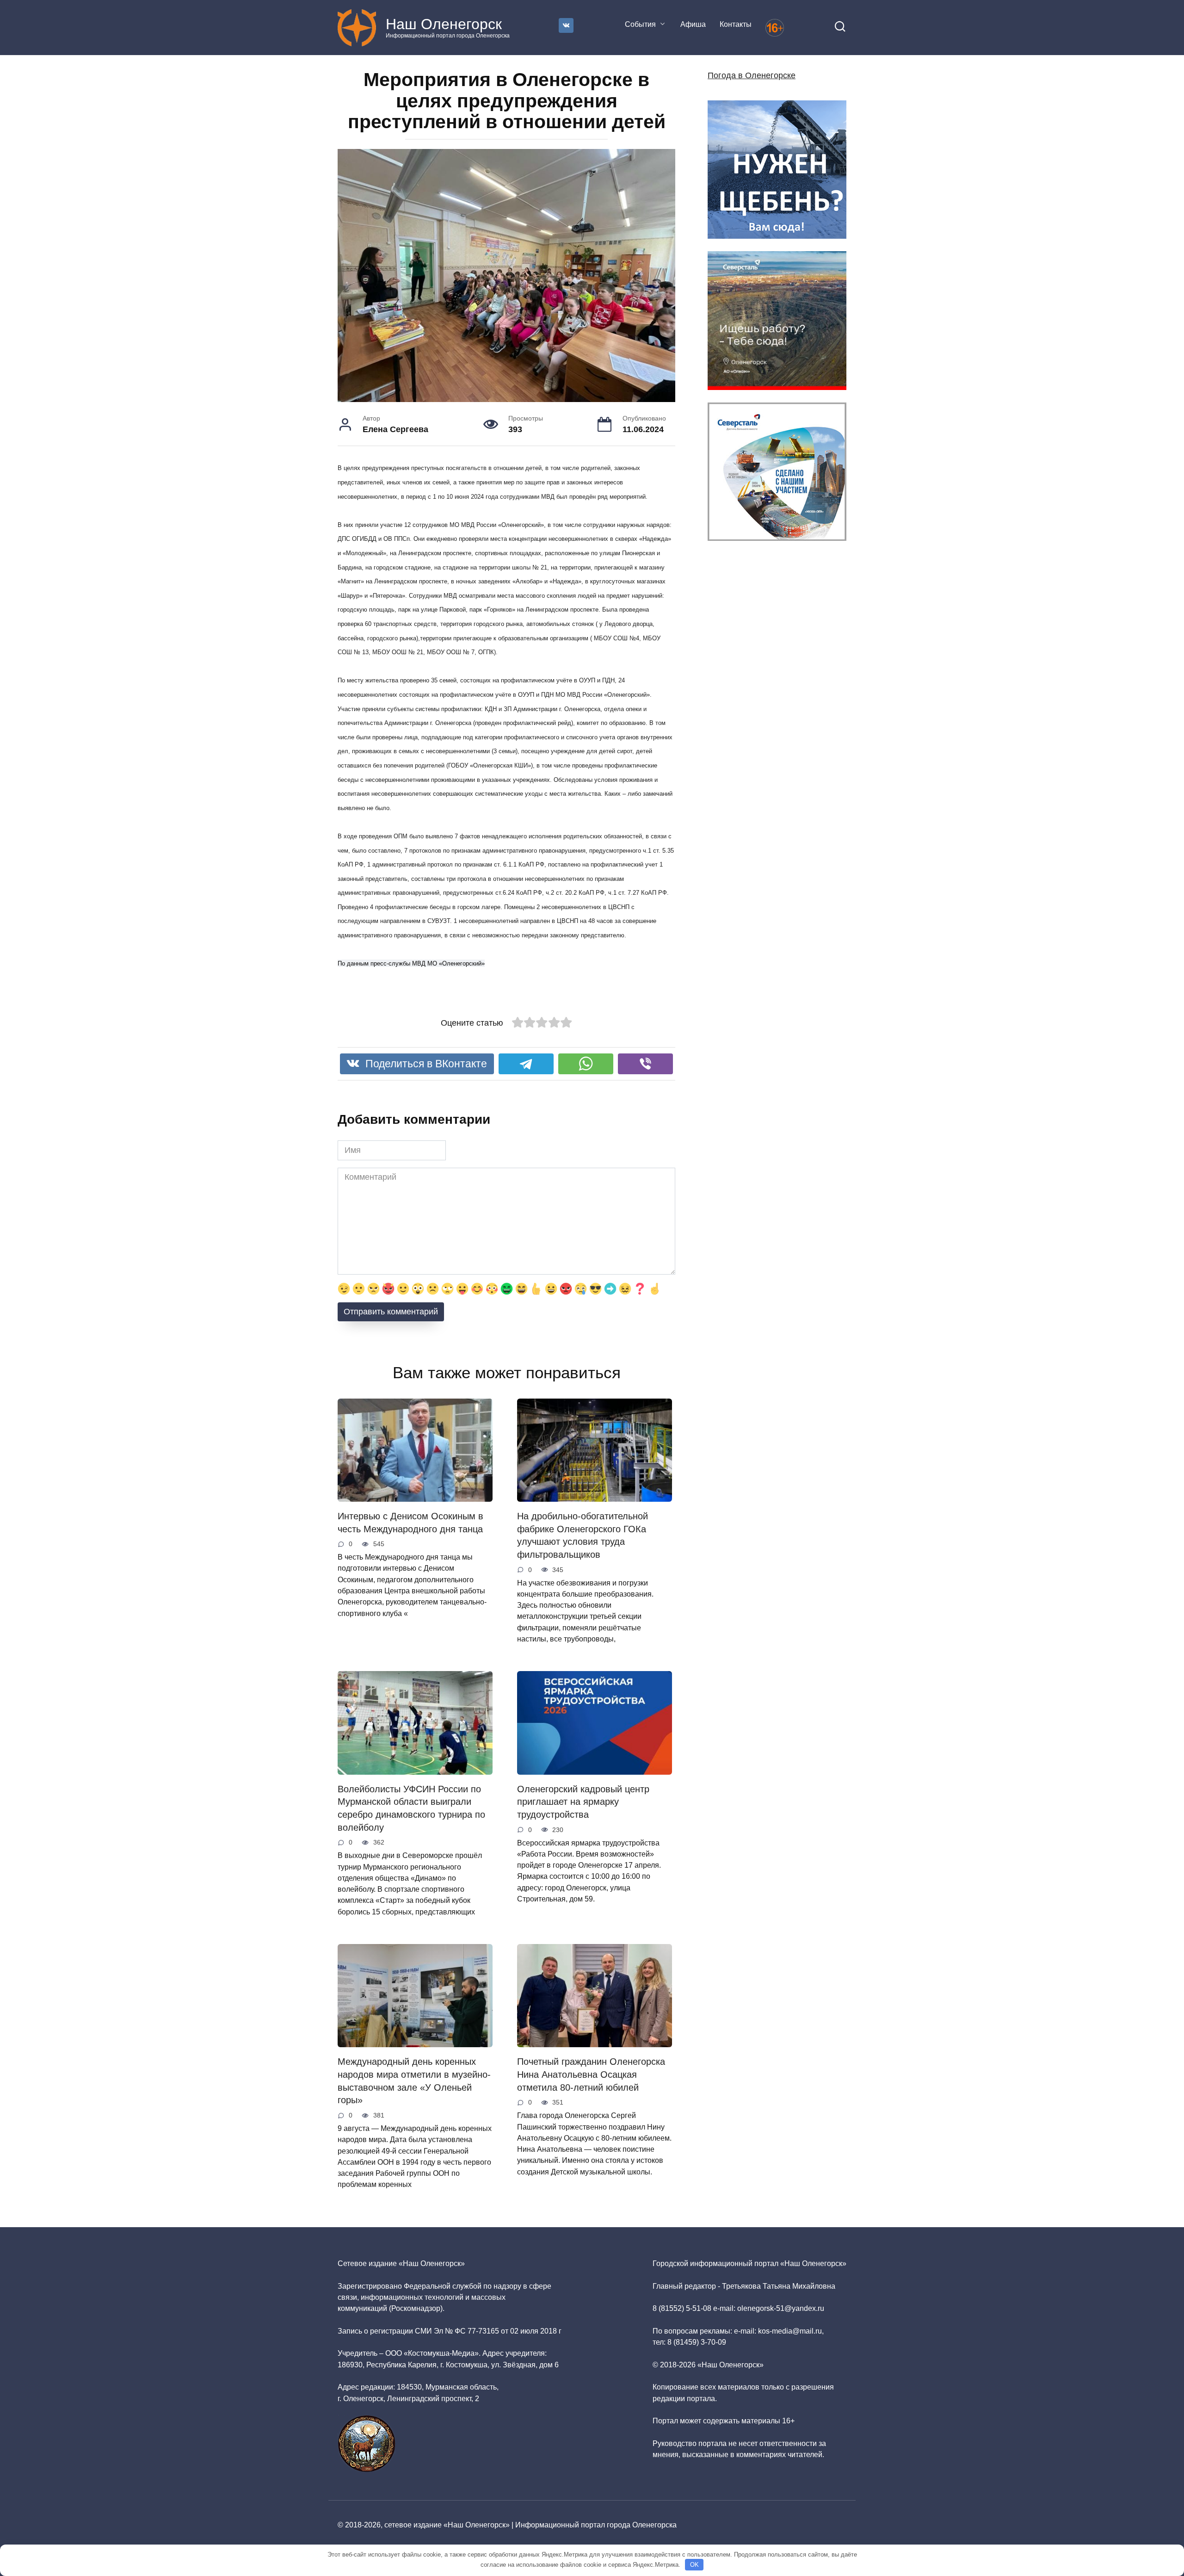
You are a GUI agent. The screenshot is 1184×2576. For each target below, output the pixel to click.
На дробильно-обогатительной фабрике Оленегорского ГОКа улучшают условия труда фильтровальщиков (583, 1535)
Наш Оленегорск (444, 24)
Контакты (736, 24)
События (640, 24)
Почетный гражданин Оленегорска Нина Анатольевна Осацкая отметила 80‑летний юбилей (591, 2074)
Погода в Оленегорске (752, 75)
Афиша (693, 24)
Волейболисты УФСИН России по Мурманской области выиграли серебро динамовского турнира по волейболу (411, 1808)
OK (694, 2565)
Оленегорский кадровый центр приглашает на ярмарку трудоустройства (583, 1802)
